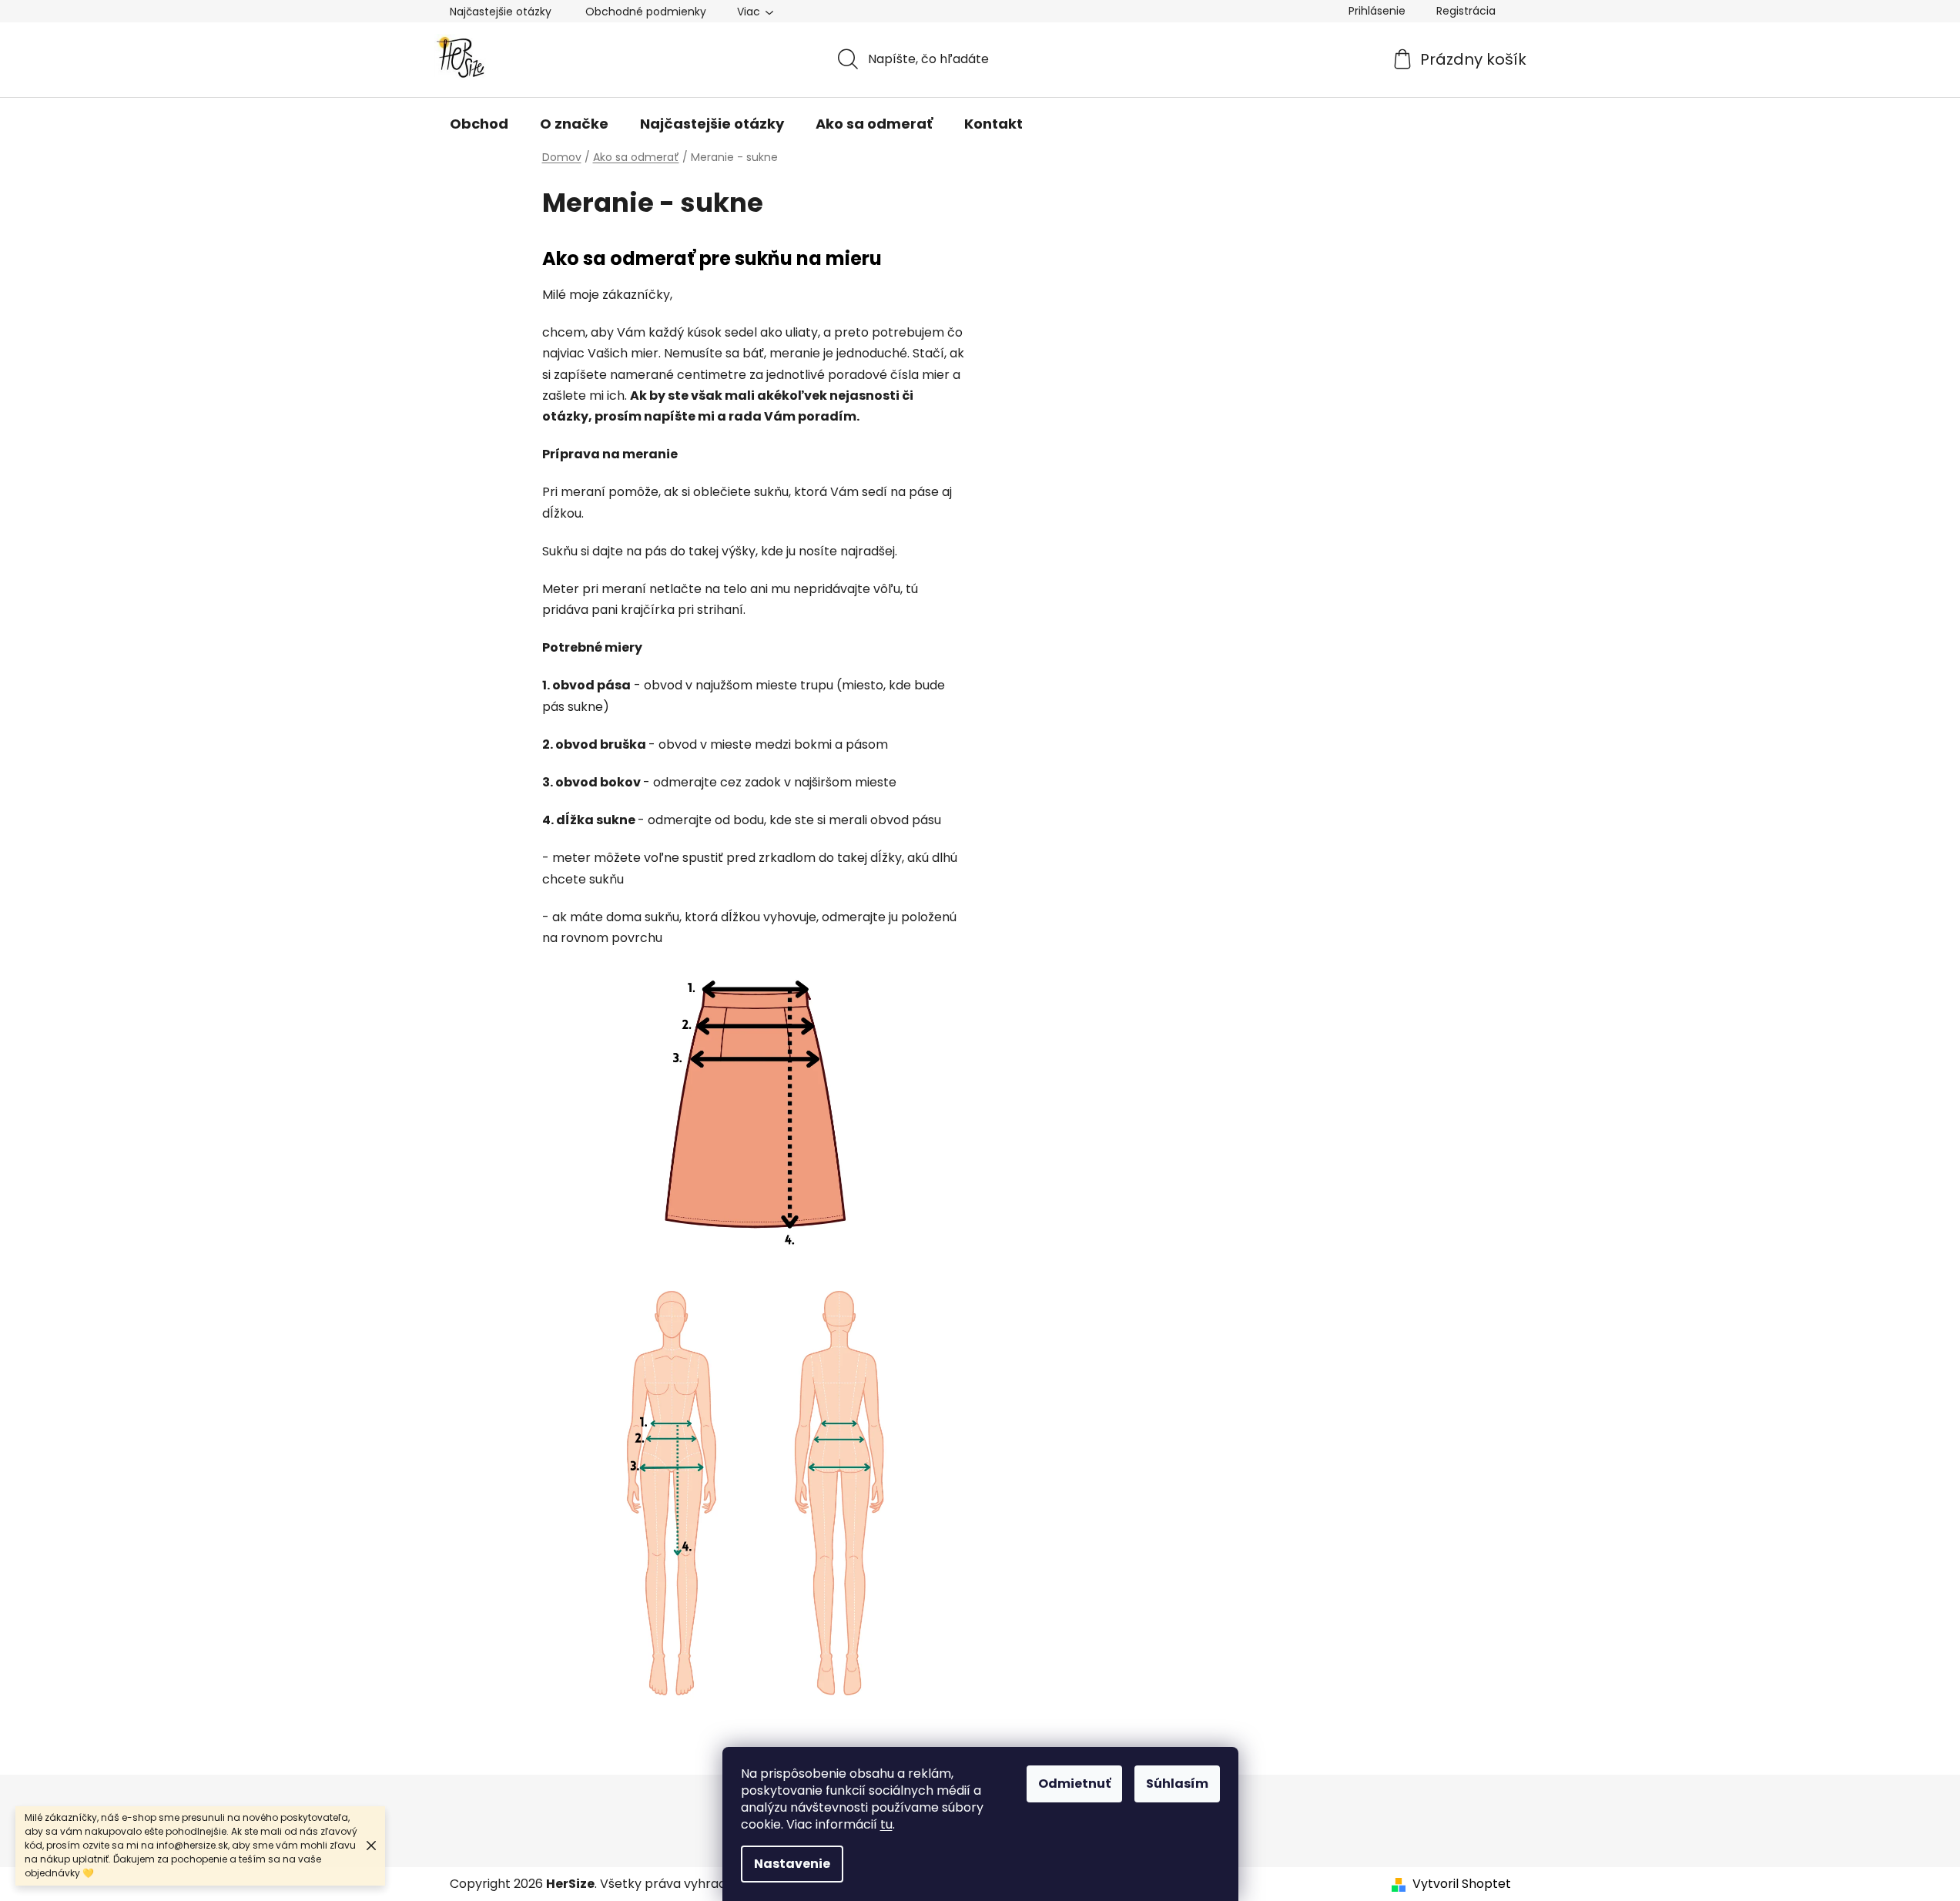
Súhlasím (1177, 1784)
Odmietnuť (1074, 1784)
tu (886, 1824)
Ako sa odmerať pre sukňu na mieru (712, 258)
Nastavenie (792, 1864)
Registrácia (1466, 11)
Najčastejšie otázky (501, 12)
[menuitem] (479, 124)
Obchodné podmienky (646, 12)
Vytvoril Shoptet (1462, 1884)
